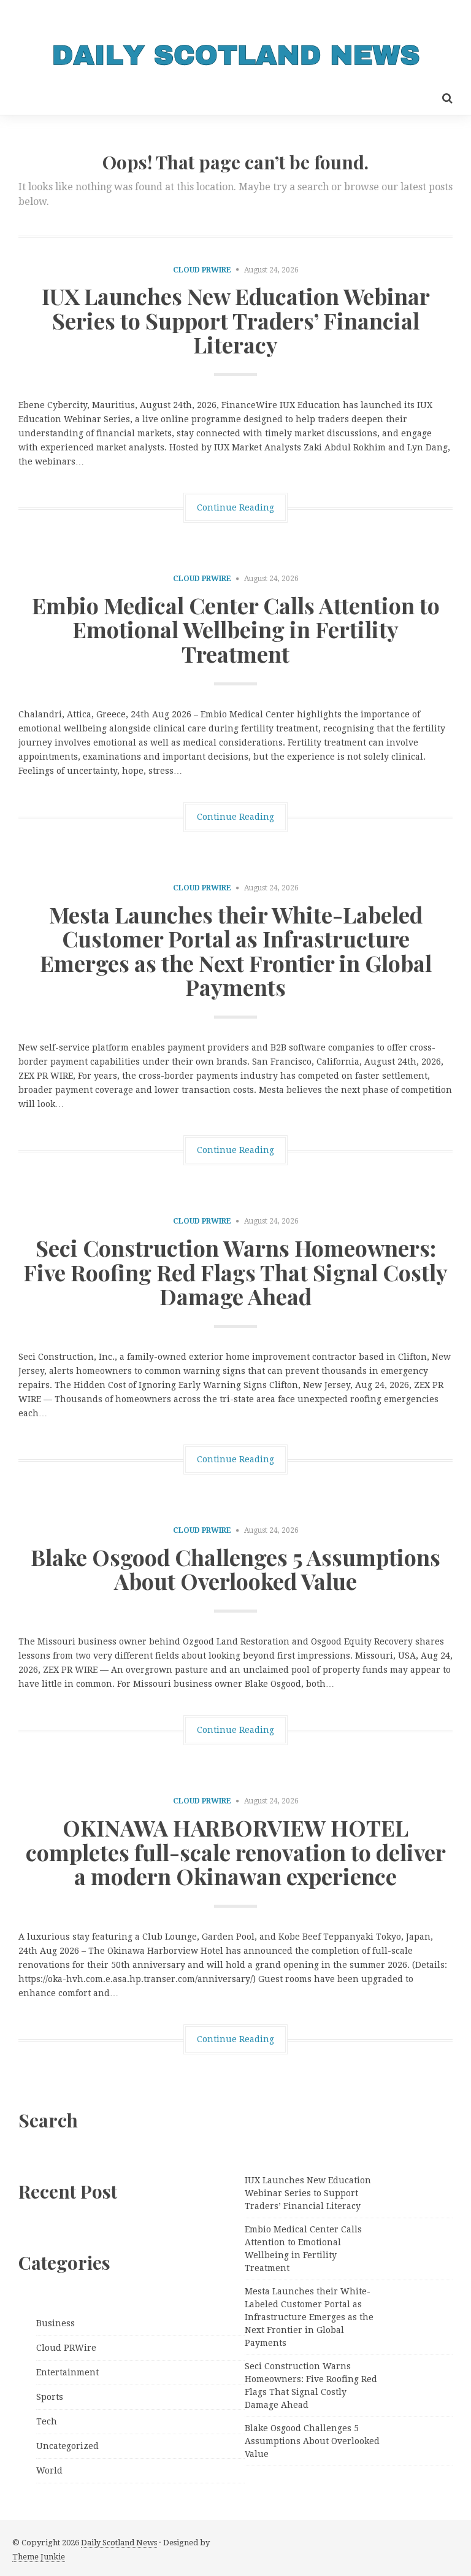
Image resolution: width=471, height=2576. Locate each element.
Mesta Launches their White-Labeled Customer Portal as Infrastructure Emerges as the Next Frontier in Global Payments (236, 951)
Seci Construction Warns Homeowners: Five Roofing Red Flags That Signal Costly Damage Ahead (235, 1272)
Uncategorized (67, 2446)
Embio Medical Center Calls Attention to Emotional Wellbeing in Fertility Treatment (236, 629)
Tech (47, 2421)
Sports (50, 2397)
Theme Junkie (39, 2557)
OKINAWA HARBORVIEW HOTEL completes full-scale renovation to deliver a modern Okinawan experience (236, 1852)
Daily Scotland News (119, 2543)
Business (56, 2323)
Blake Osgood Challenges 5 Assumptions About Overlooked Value (235, 1569)
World (49, 2470)
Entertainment (67, 2372)
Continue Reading (235, 507)
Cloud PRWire (202, 270)
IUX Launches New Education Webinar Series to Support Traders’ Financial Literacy (236, 320)
